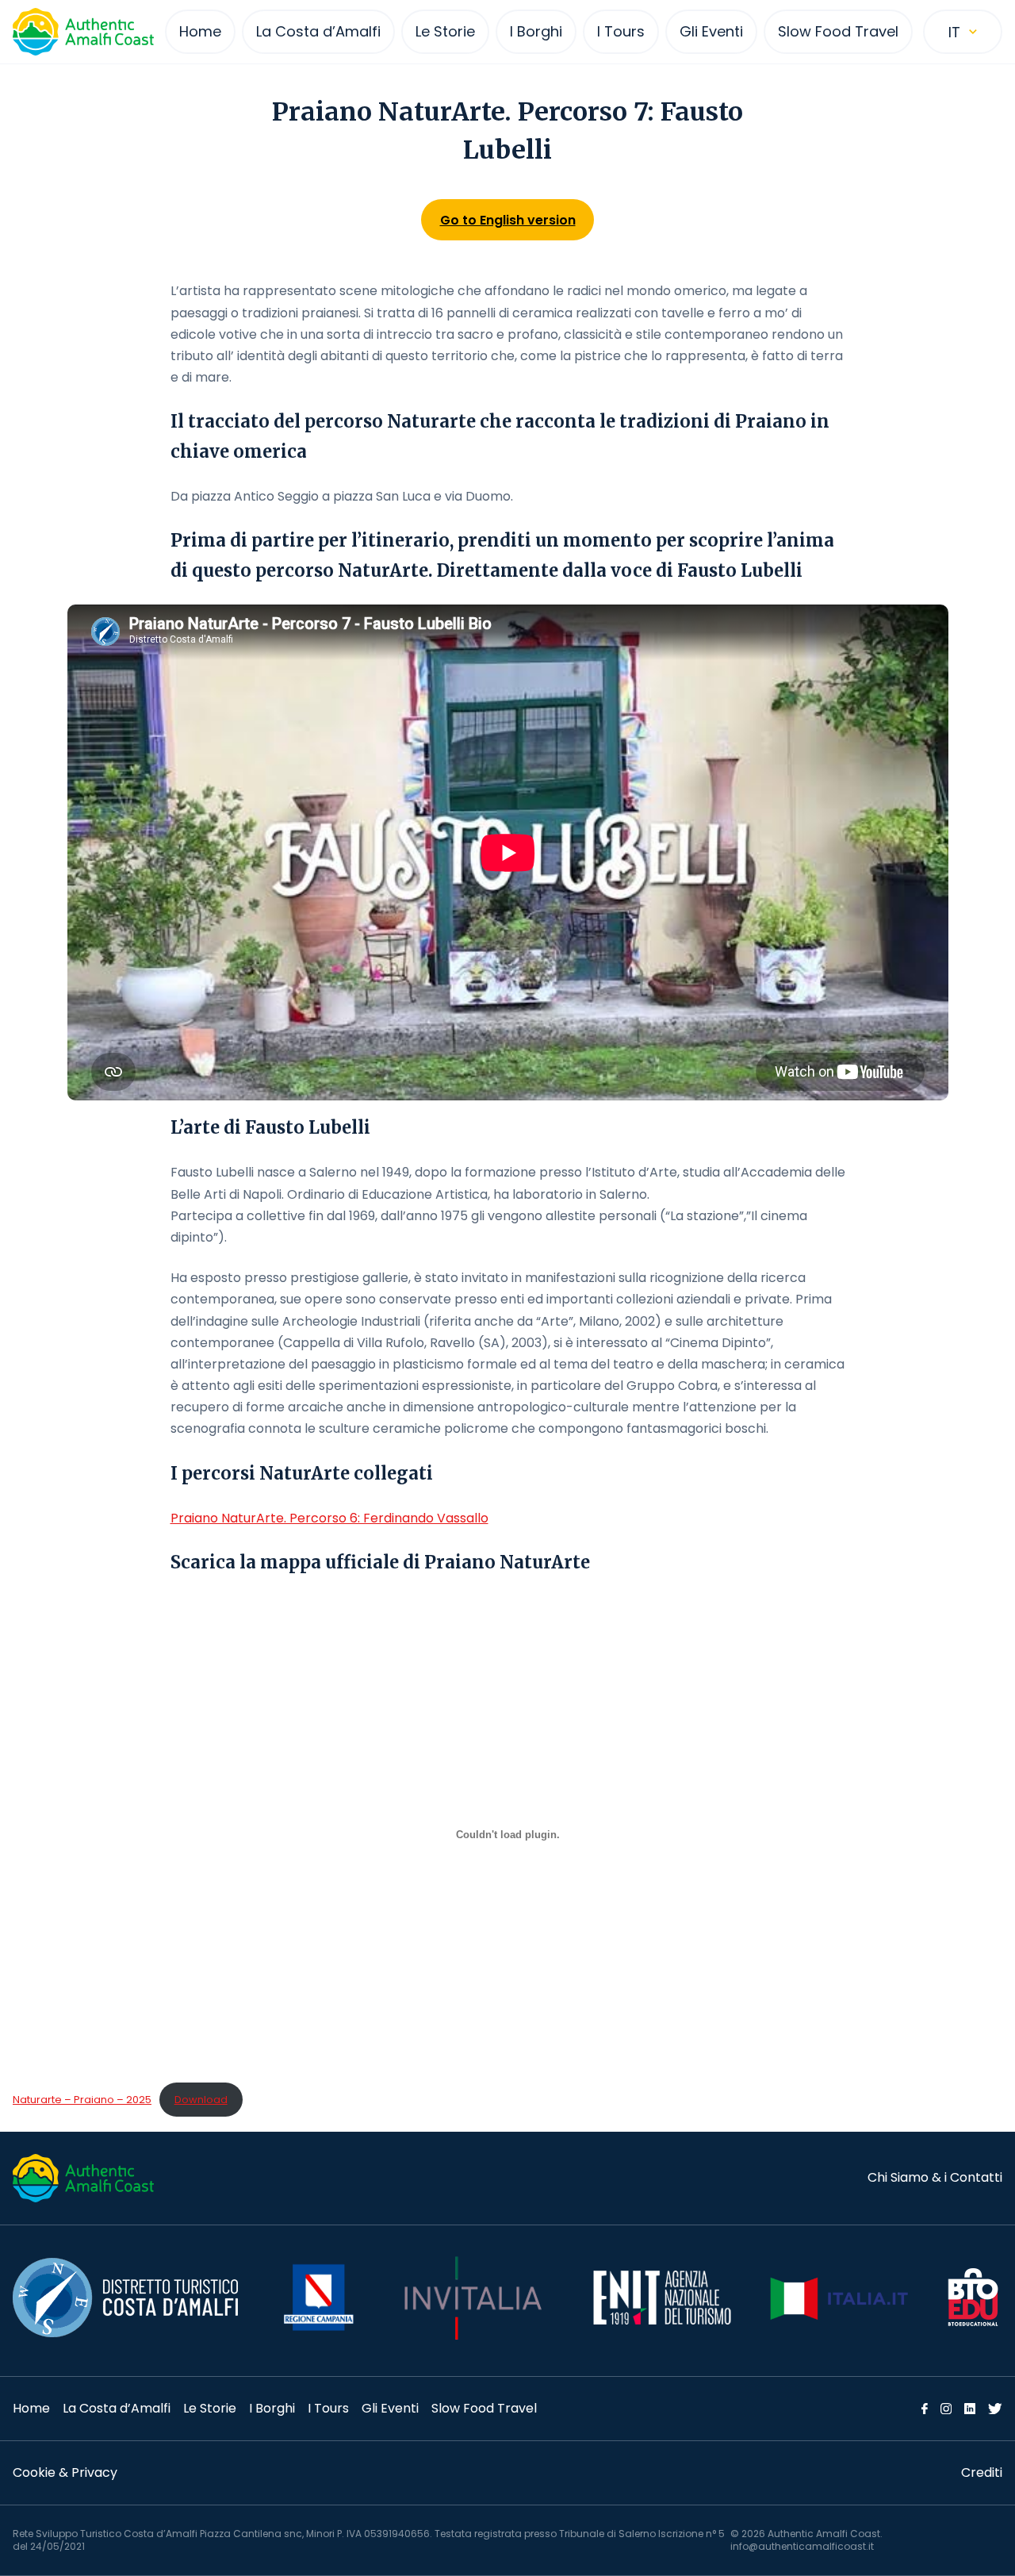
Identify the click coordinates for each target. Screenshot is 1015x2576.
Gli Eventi (390, 2408)
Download (201, 2100)
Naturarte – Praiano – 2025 (82, 2100)
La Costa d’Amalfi (117, 2408)
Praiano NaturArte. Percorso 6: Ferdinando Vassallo (329, 1518)
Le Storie (210, 2408)
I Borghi (272, 2408)
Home (31, 2408)
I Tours (328, 2408)
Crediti (982, 2472)
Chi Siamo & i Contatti (935, 2177)
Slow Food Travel (484, 2408)
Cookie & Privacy (65, 2472)
